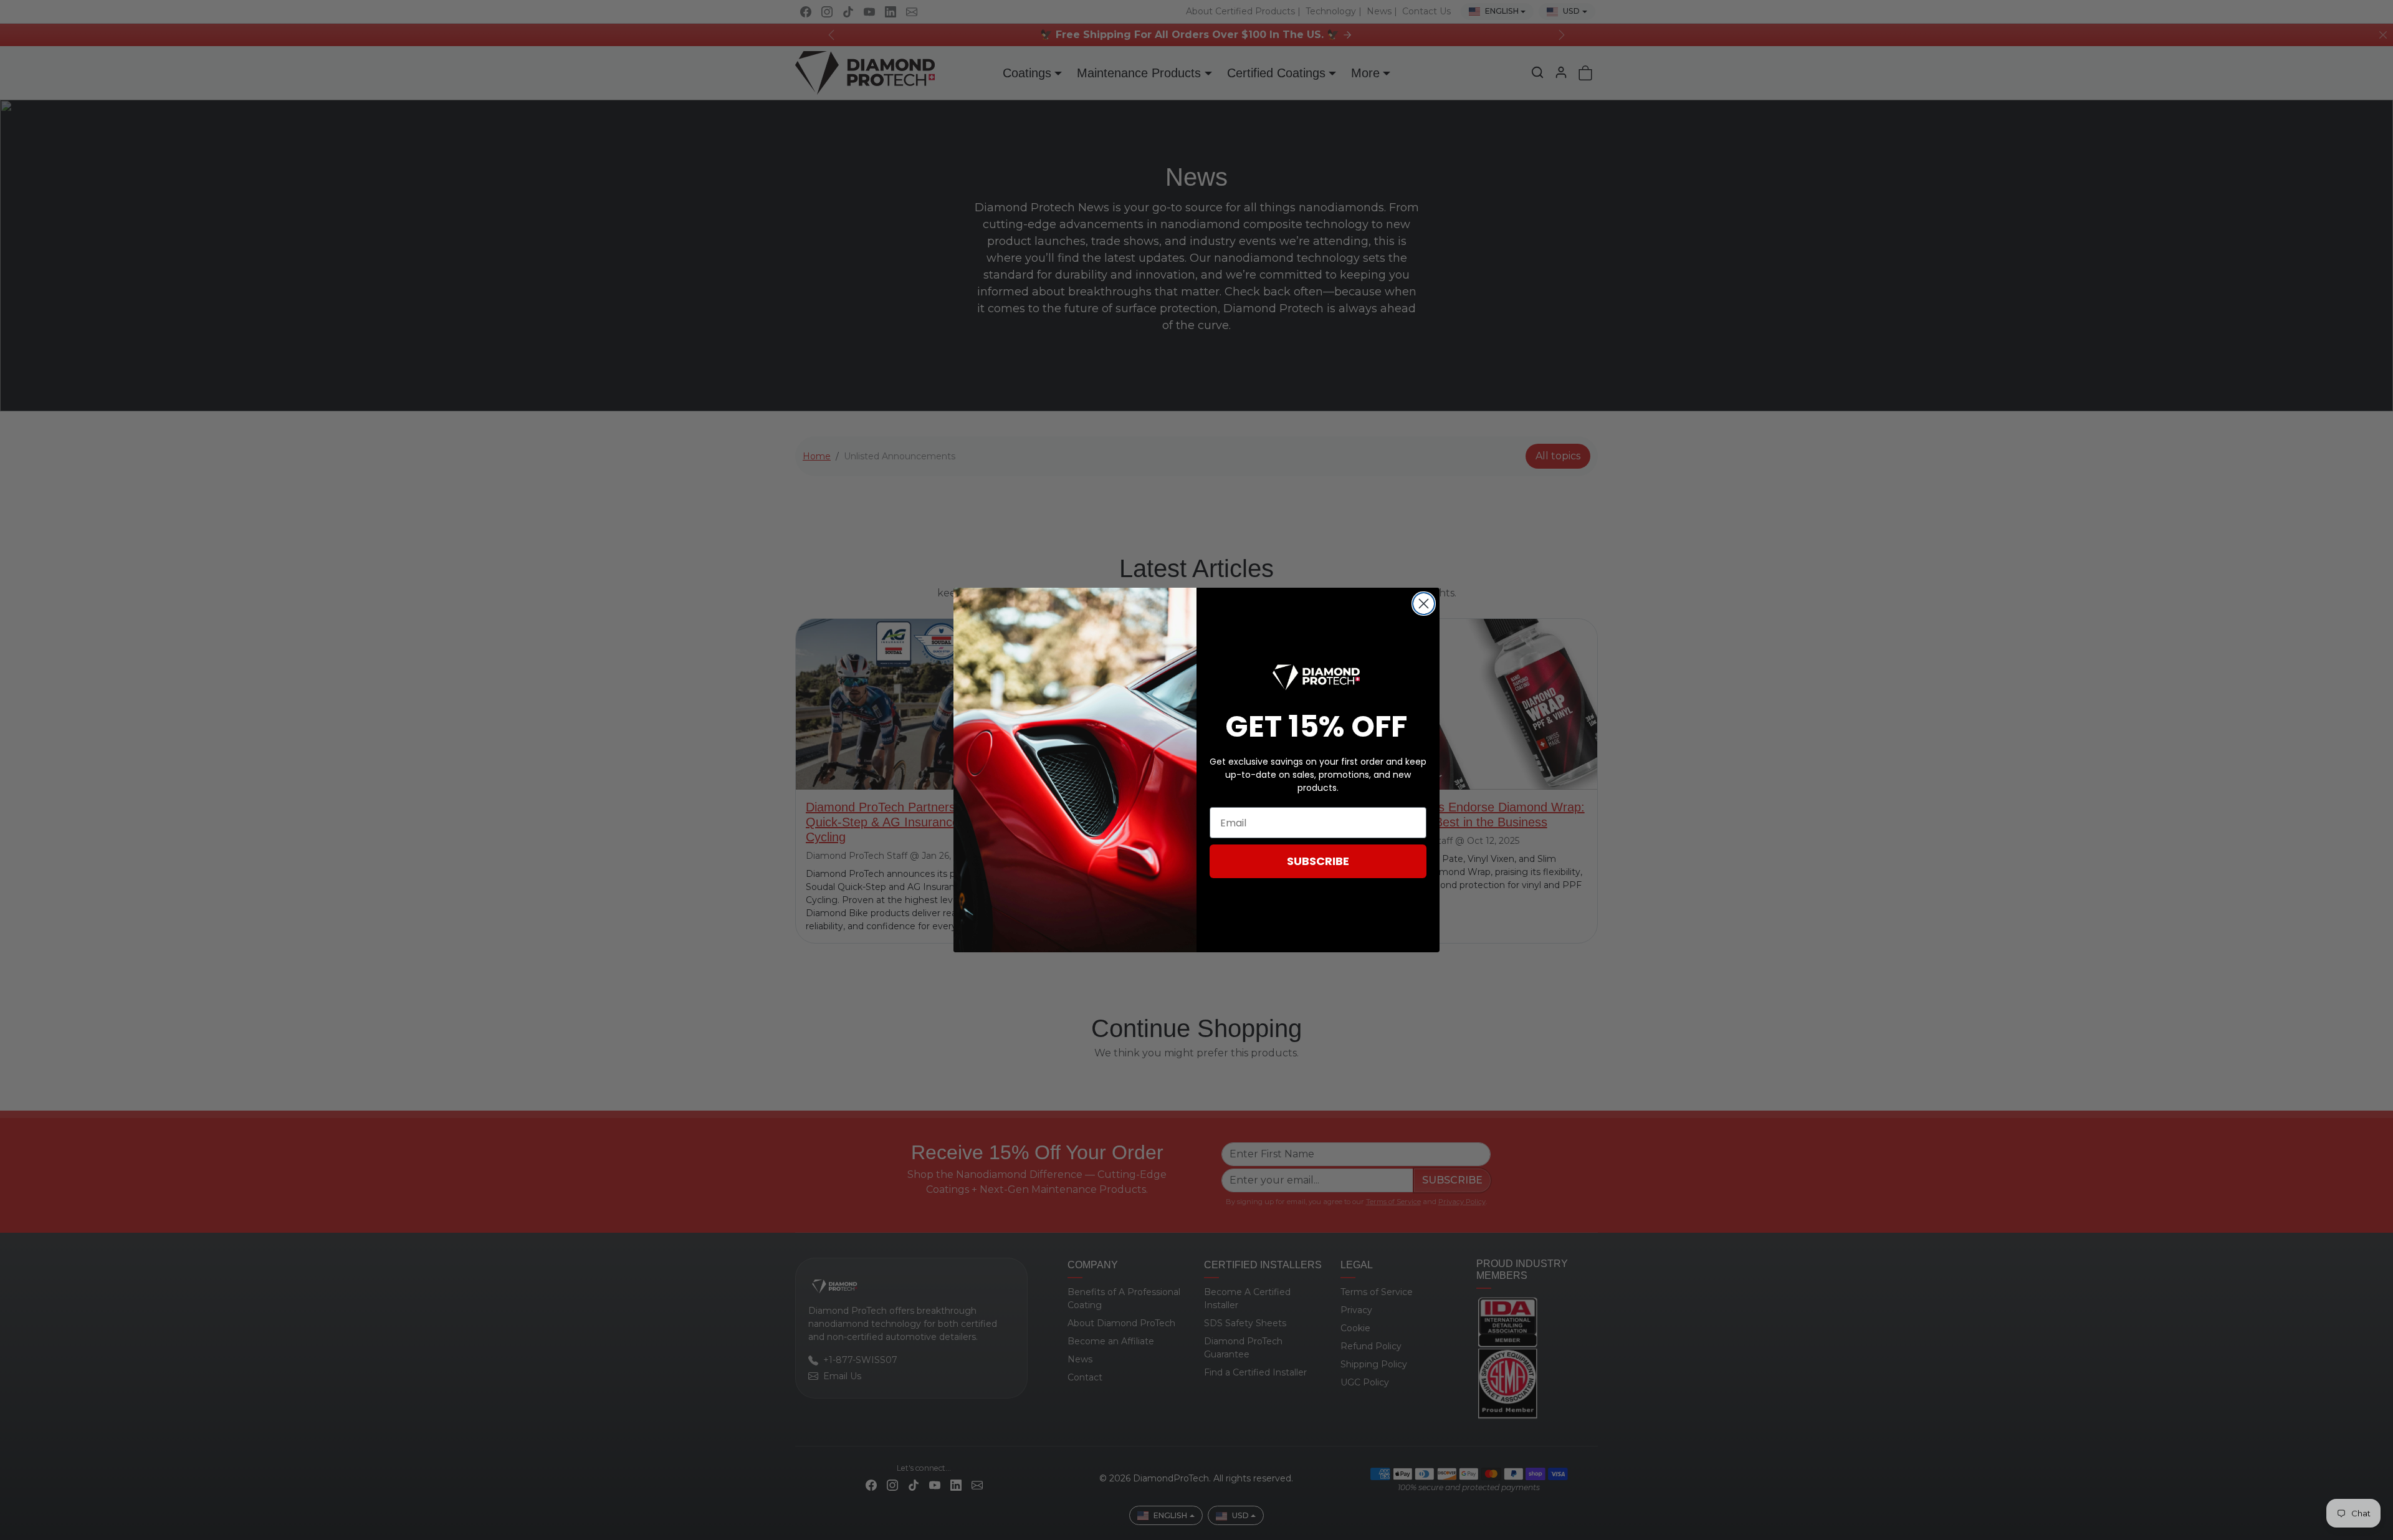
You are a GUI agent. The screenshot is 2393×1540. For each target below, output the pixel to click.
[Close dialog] (1424, 604)
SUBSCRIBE (1318, 861)
